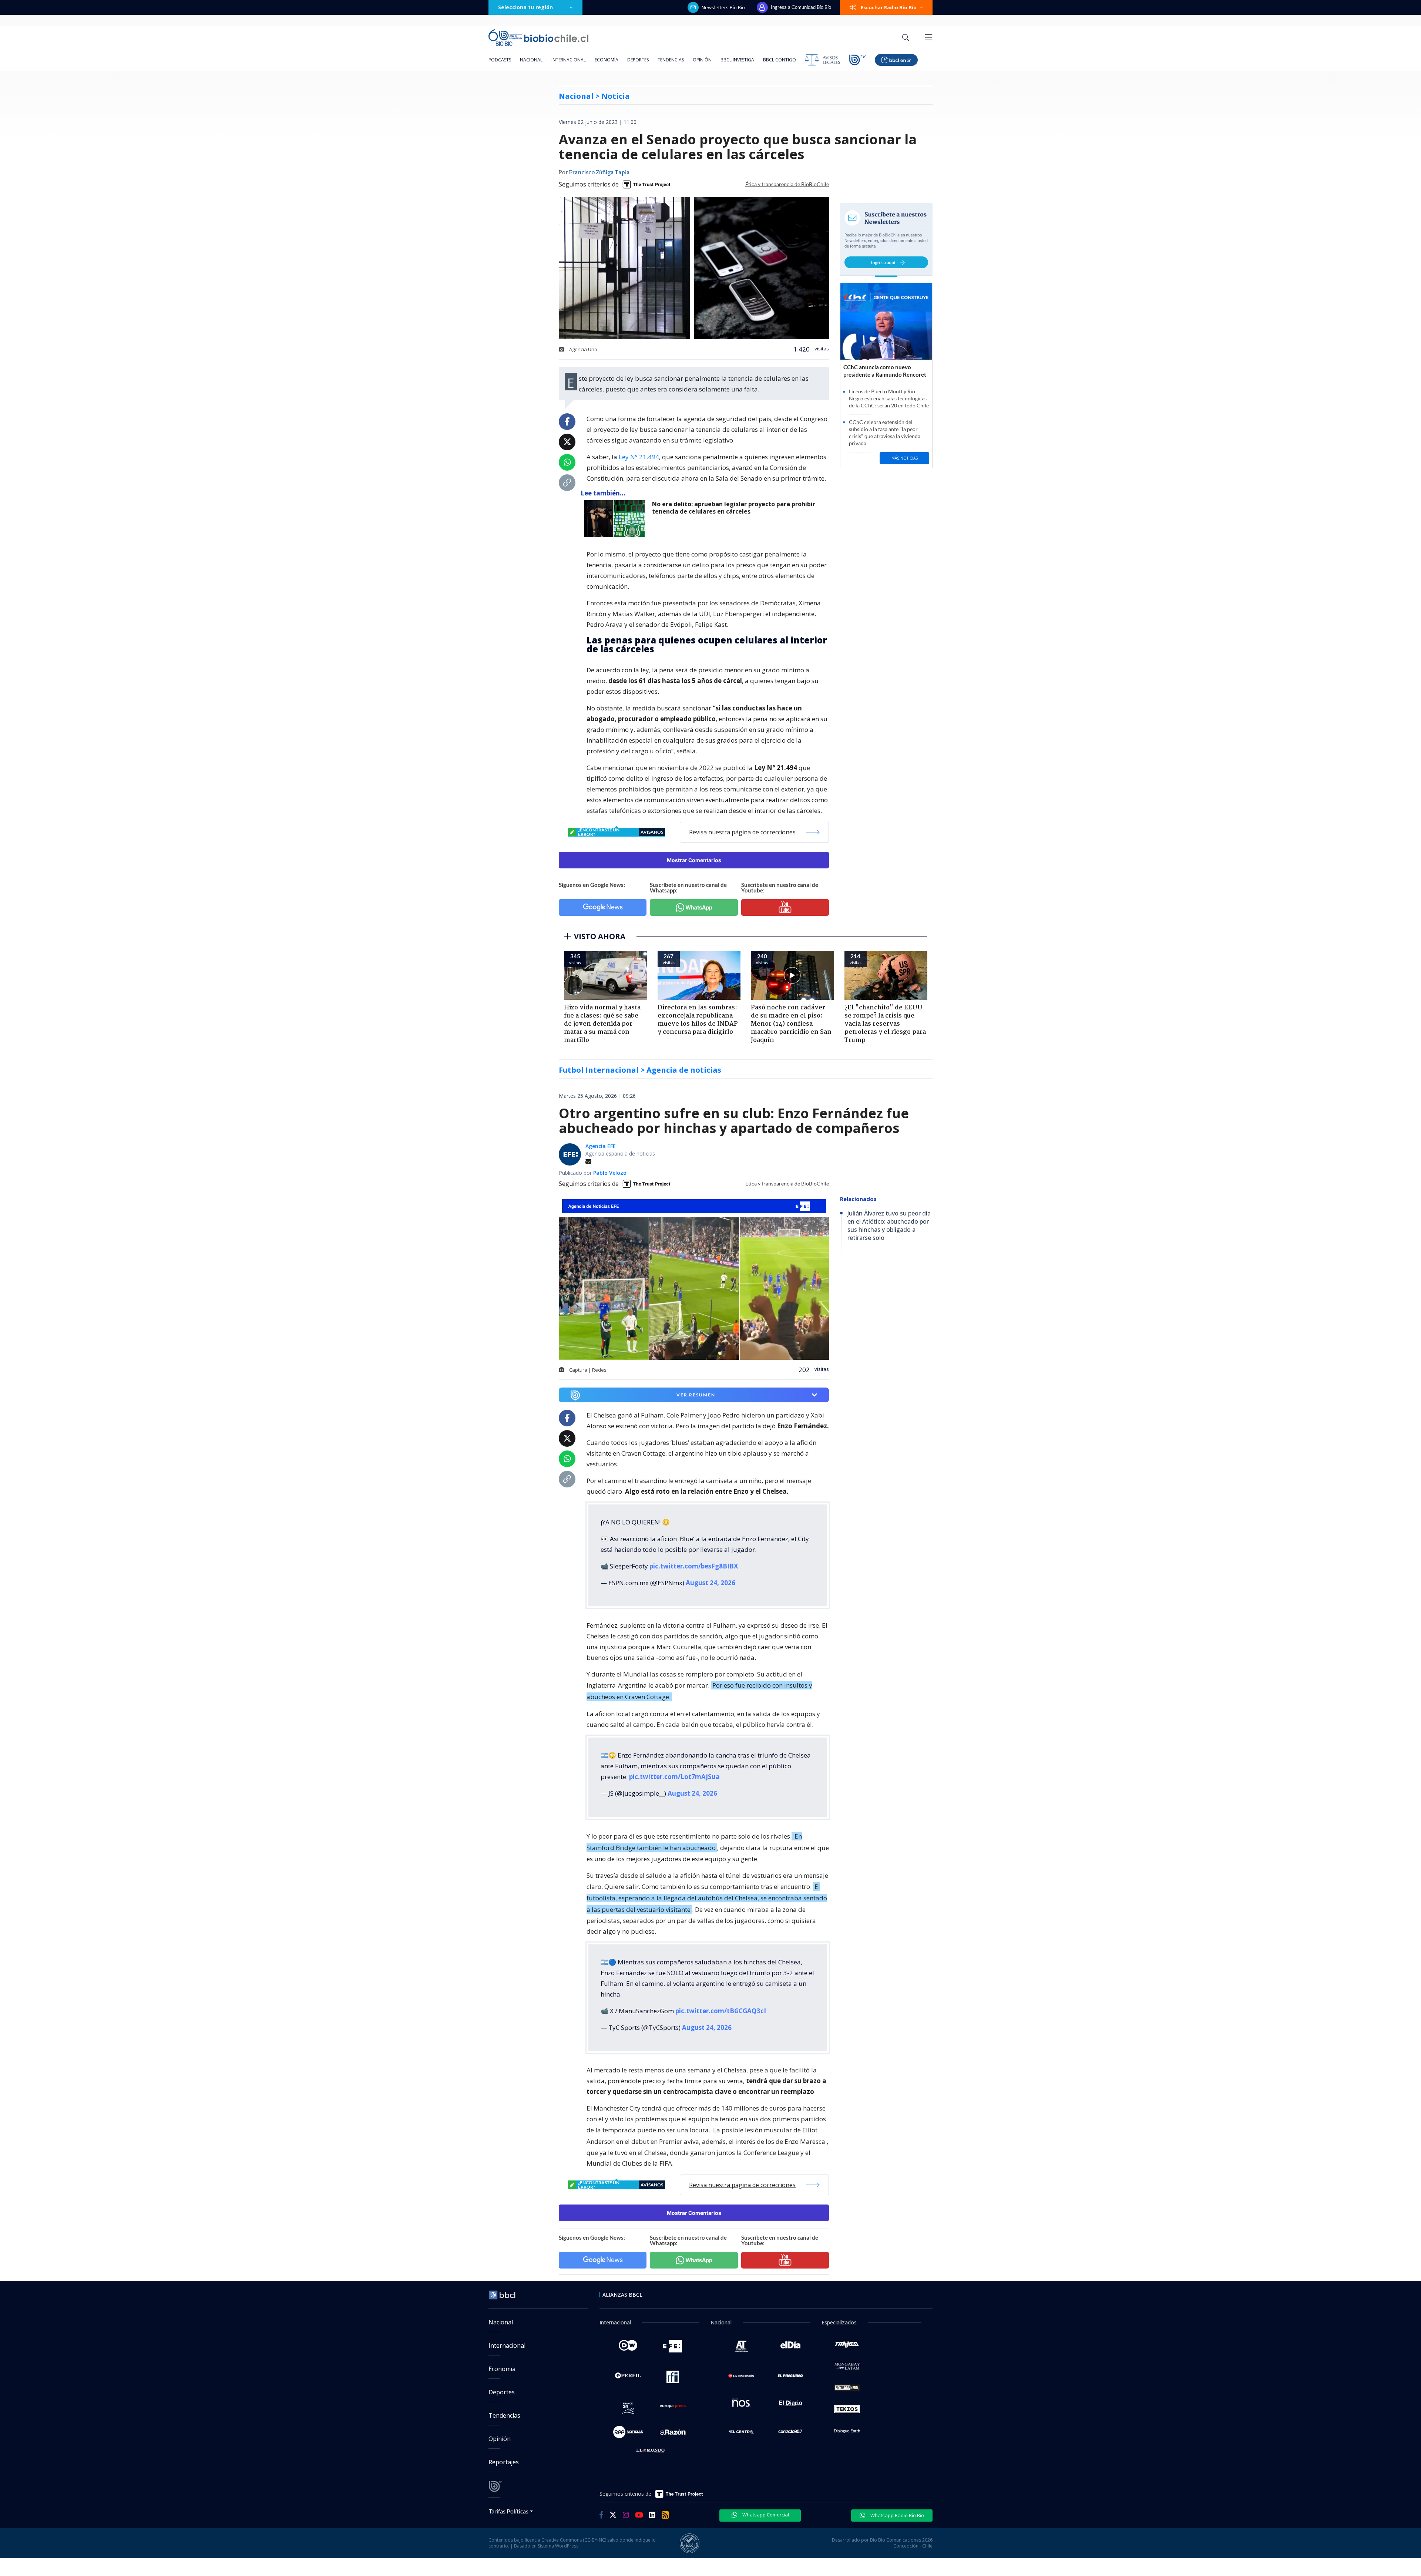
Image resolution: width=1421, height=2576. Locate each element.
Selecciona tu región (525, 7)
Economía (607, 60)
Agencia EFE (601, 1146)
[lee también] (616, 519)
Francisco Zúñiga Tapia (599, 173)
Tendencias (671, 60)
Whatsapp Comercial (765, 2515)
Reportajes (504, 2462)
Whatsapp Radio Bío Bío (897, 2515)
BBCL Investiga (737, 60)
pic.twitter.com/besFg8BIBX (694, 1566)
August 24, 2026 (710, 1583)
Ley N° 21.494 (639, 457)
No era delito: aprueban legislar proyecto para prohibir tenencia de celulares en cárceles (734, 508)
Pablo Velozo (610, 1173)
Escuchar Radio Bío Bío (889, 7)
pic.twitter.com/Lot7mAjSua (674, 1777)
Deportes (638, 60)
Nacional (531, 60)
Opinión (702, 60)
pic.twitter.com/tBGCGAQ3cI (721, 2011)
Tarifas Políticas (509, 2511)
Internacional (569, 60)
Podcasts (500, 60)
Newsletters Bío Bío (723, 7)
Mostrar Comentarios (694, 860)
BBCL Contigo (780, 60)
